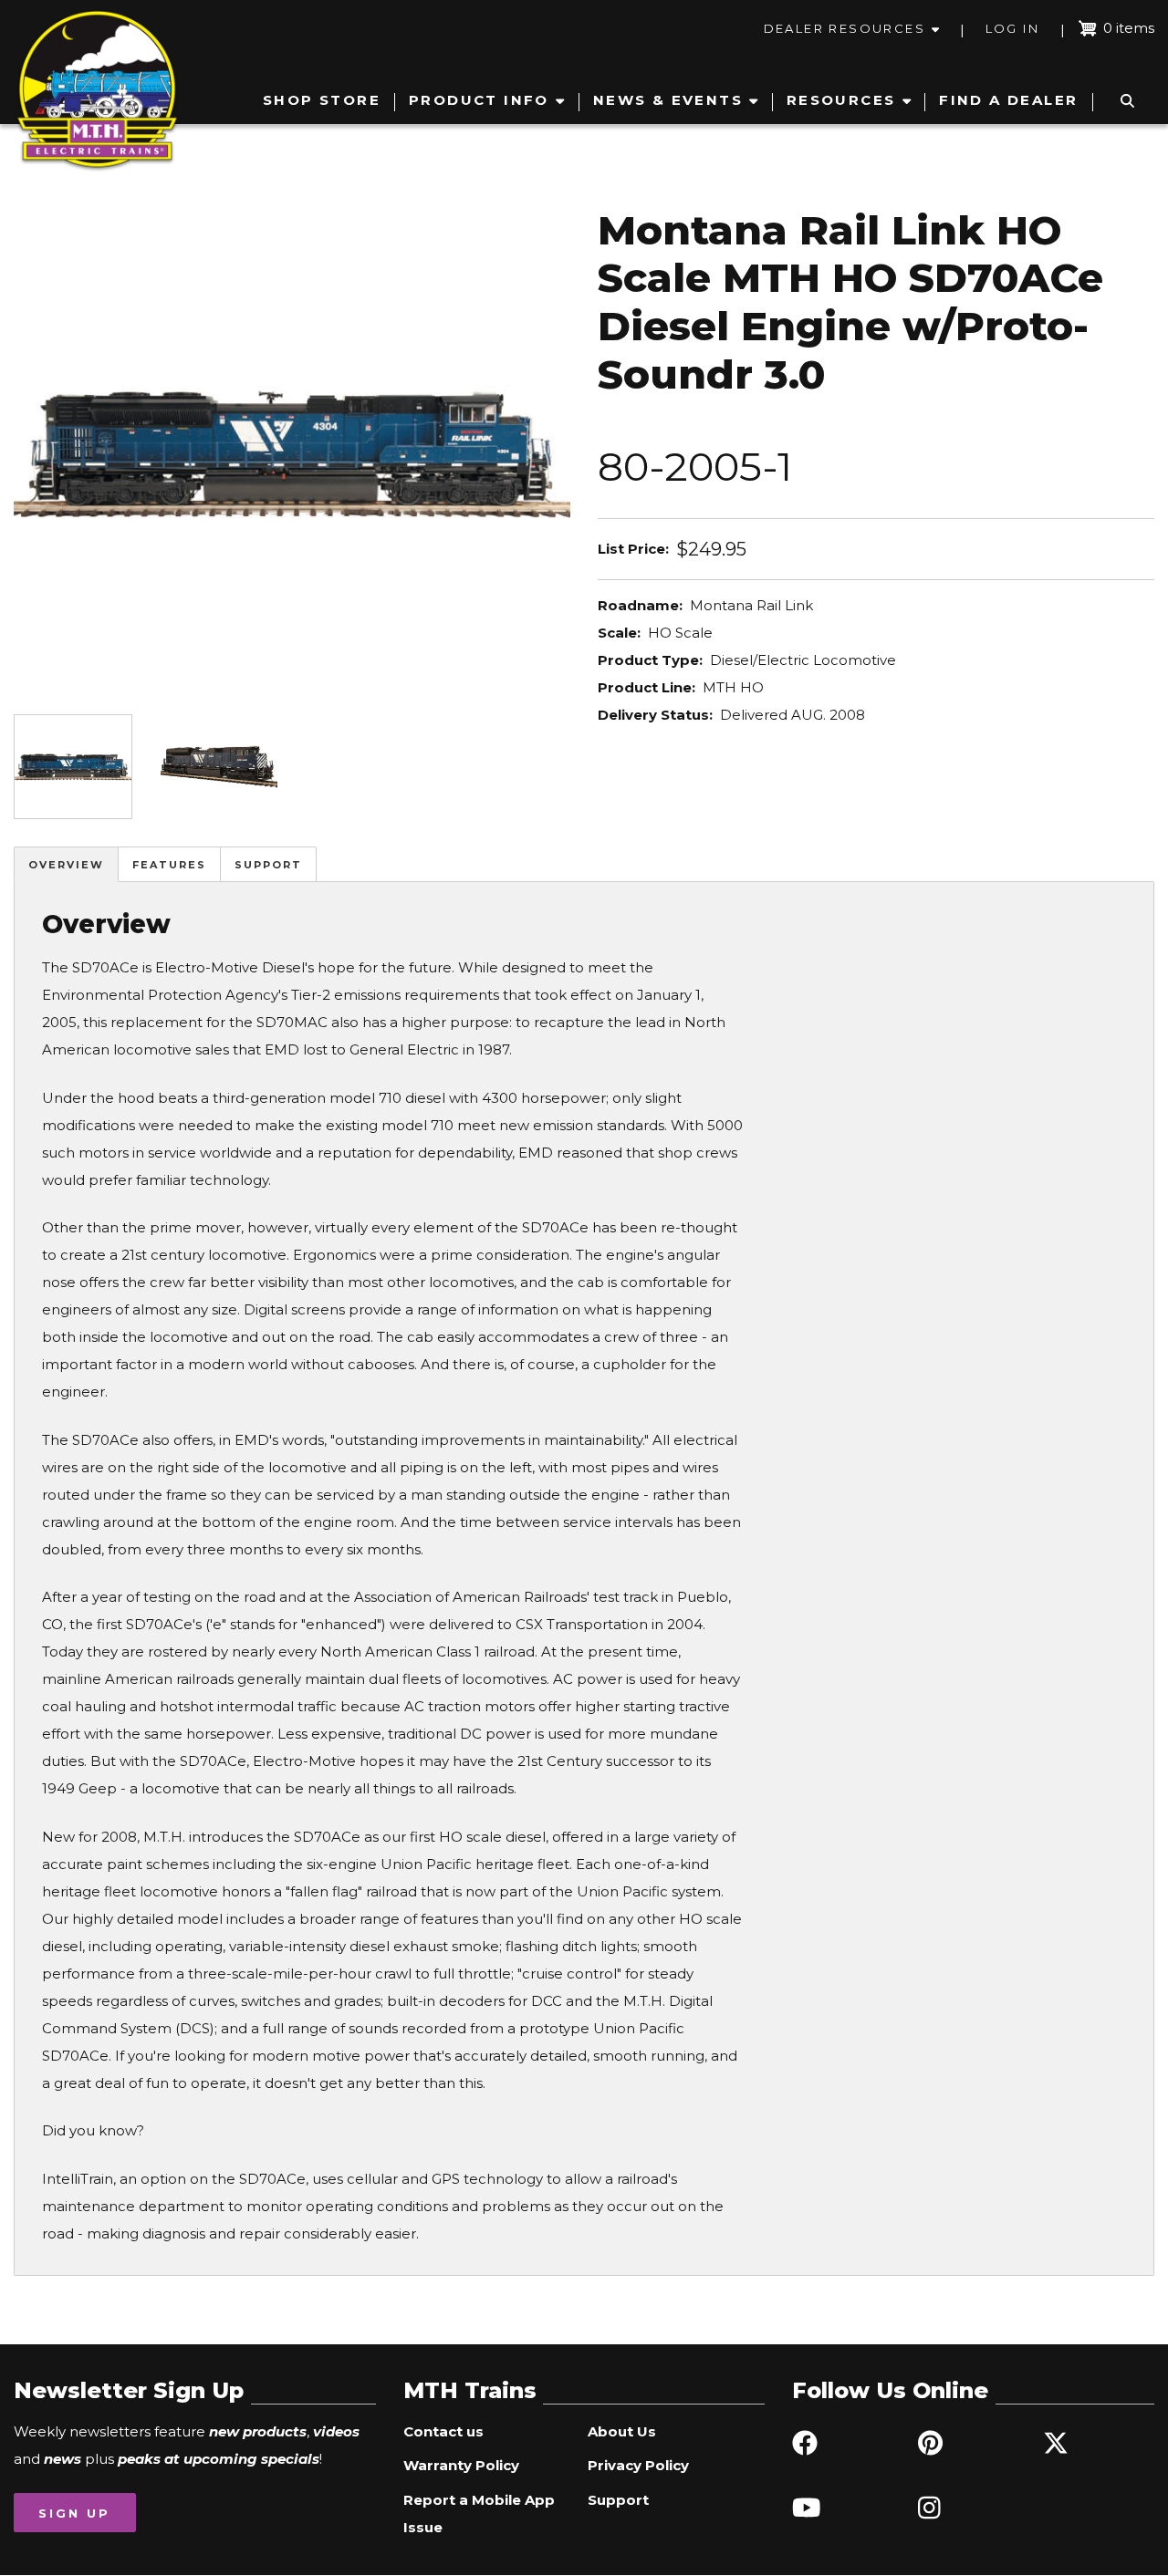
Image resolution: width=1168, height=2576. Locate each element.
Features (169, 865)
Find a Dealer (1008, 100)
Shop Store (322, 100)
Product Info (479, 100)
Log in (1012, 28)
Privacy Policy (638, 2465)
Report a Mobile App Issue (479, 2514)
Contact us (443, 2431)
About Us (622, 2431)
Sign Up (74, 2513)
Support (268, 865)
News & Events (668, 100)
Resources (841, 100)
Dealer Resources (845, 28)
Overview (66, 865)
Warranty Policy (461, 2465)
